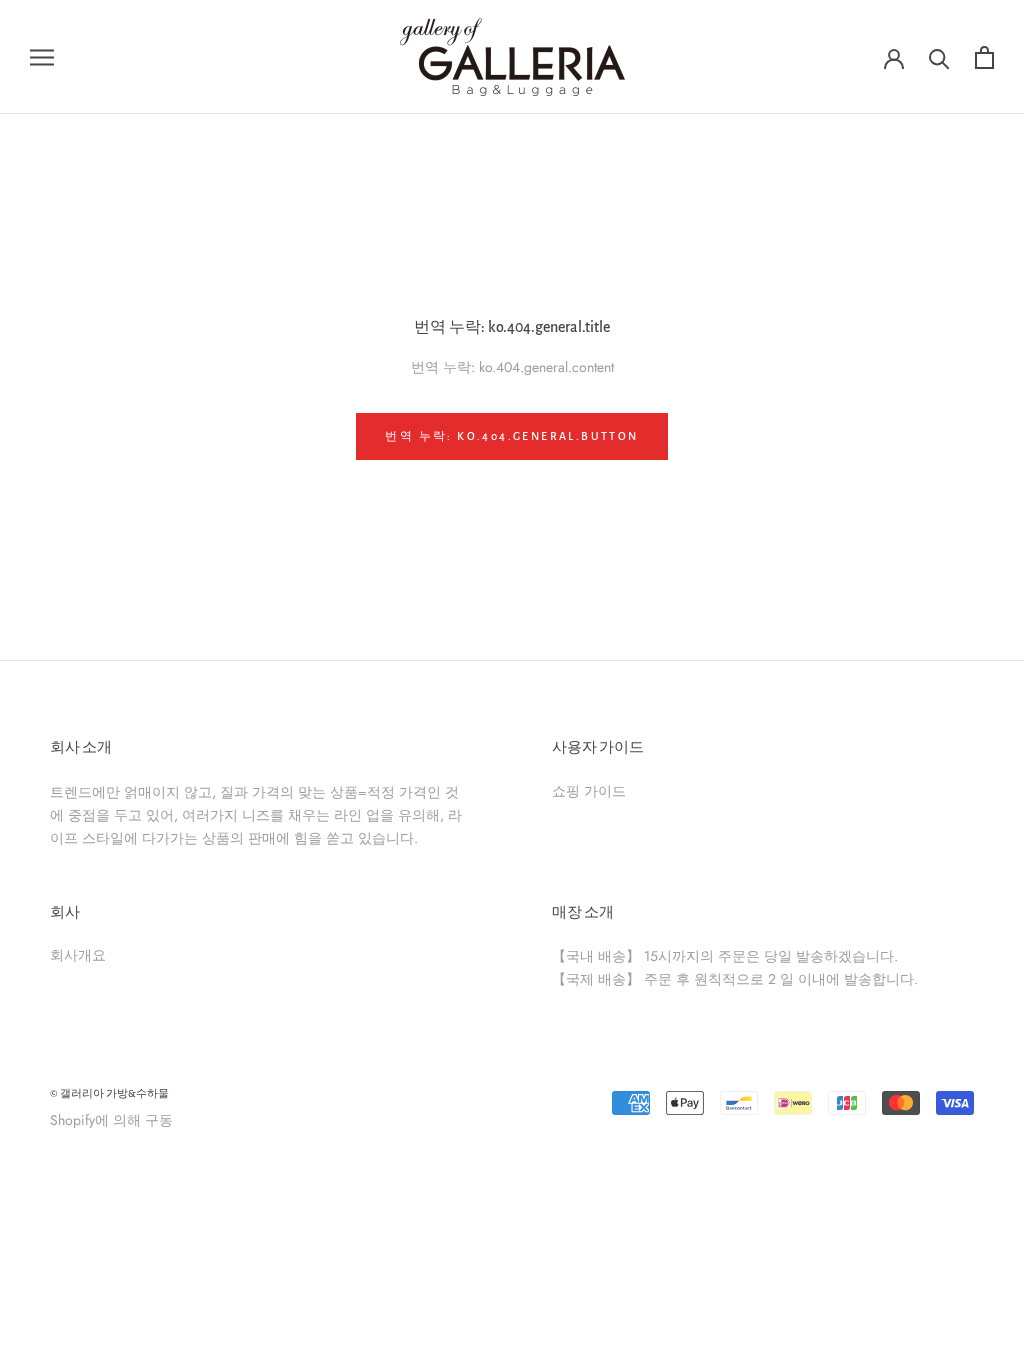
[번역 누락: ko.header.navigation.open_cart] (984, 57)
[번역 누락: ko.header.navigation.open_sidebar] (42, 56)
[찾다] (939, 57)
